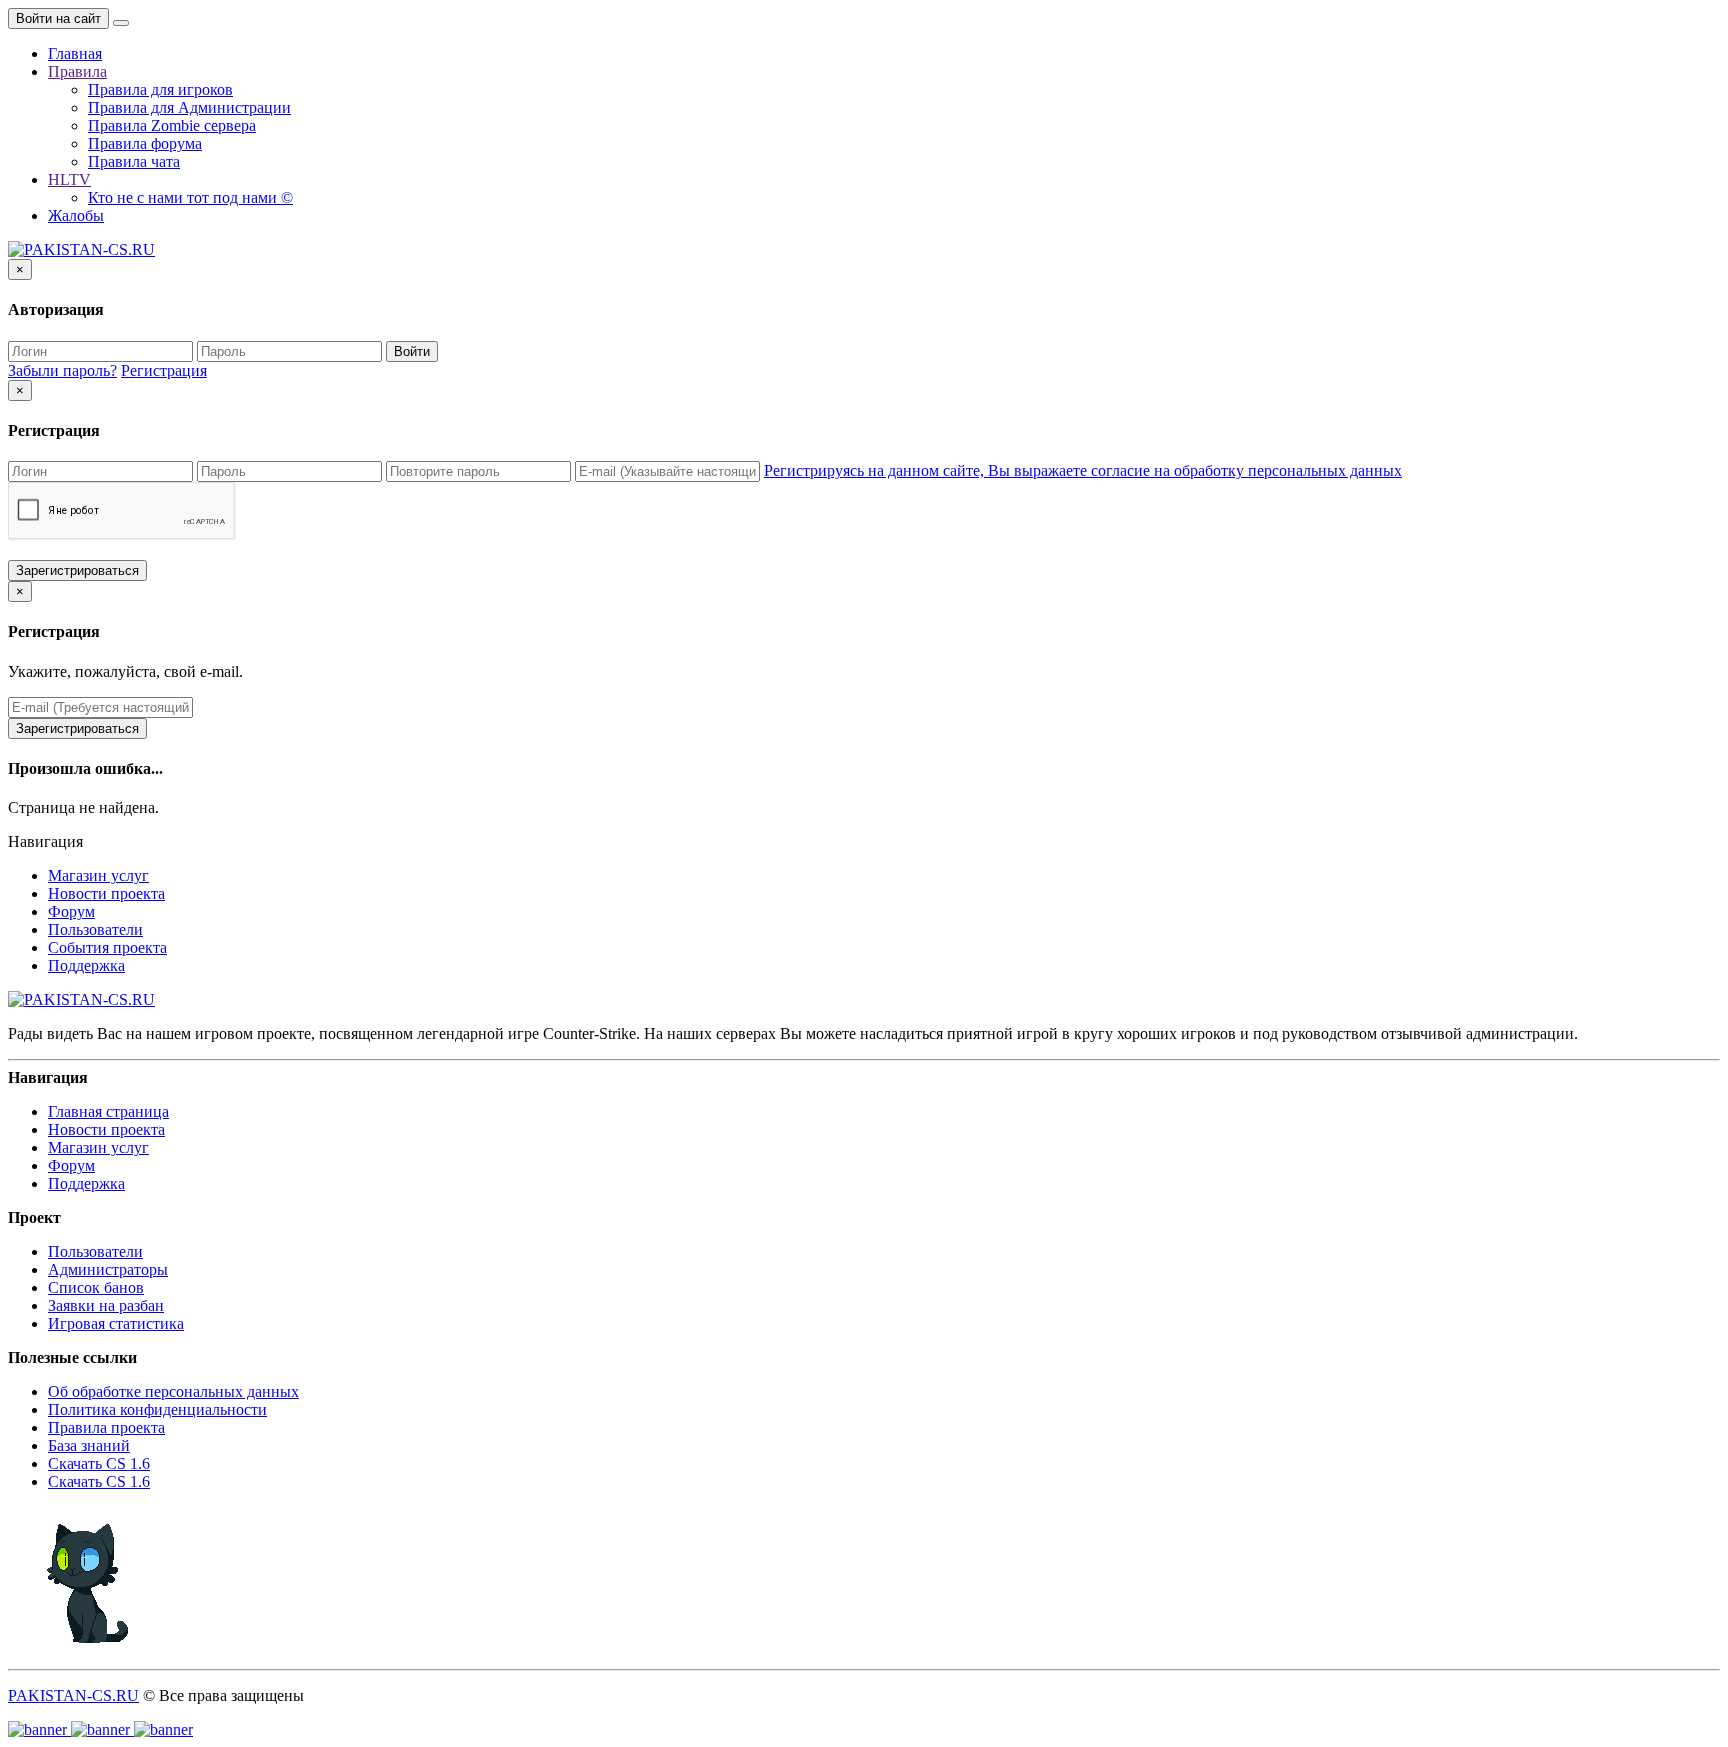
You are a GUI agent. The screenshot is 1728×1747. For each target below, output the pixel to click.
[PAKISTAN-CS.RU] (81, 249)
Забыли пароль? (62, 370)
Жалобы (76, 215)
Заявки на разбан (106, 1305)
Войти (412, 351)
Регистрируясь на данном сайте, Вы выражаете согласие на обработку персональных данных (1083, 470)
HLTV (69, 179)
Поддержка (86, 965)
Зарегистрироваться (77, 570)
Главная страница (108, 1111)
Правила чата (134, 161)
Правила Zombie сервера (172, 125)
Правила (77, 71)
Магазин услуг (98, 875)
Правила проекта (106, 1427)
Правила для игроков (160, 89)
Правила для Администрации (189, 107)
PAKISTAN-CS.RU (73, 1695)
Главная (75, 53)
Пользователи (95, 929)
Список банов (96, 1287)
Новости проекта (106, 893)
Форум (71, 911)
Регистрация (164, 370)
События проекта (107, 947)
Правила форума (145, 143)
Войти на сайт (58, 18)
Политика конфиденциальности (157, 1409)
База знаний (89, 1445)
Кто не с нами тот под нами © (190, 197)
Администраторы (108, 1269)
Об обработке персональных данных (173, 1391)
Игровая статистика (116, 1323)
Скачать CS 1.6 (99, 1463)
